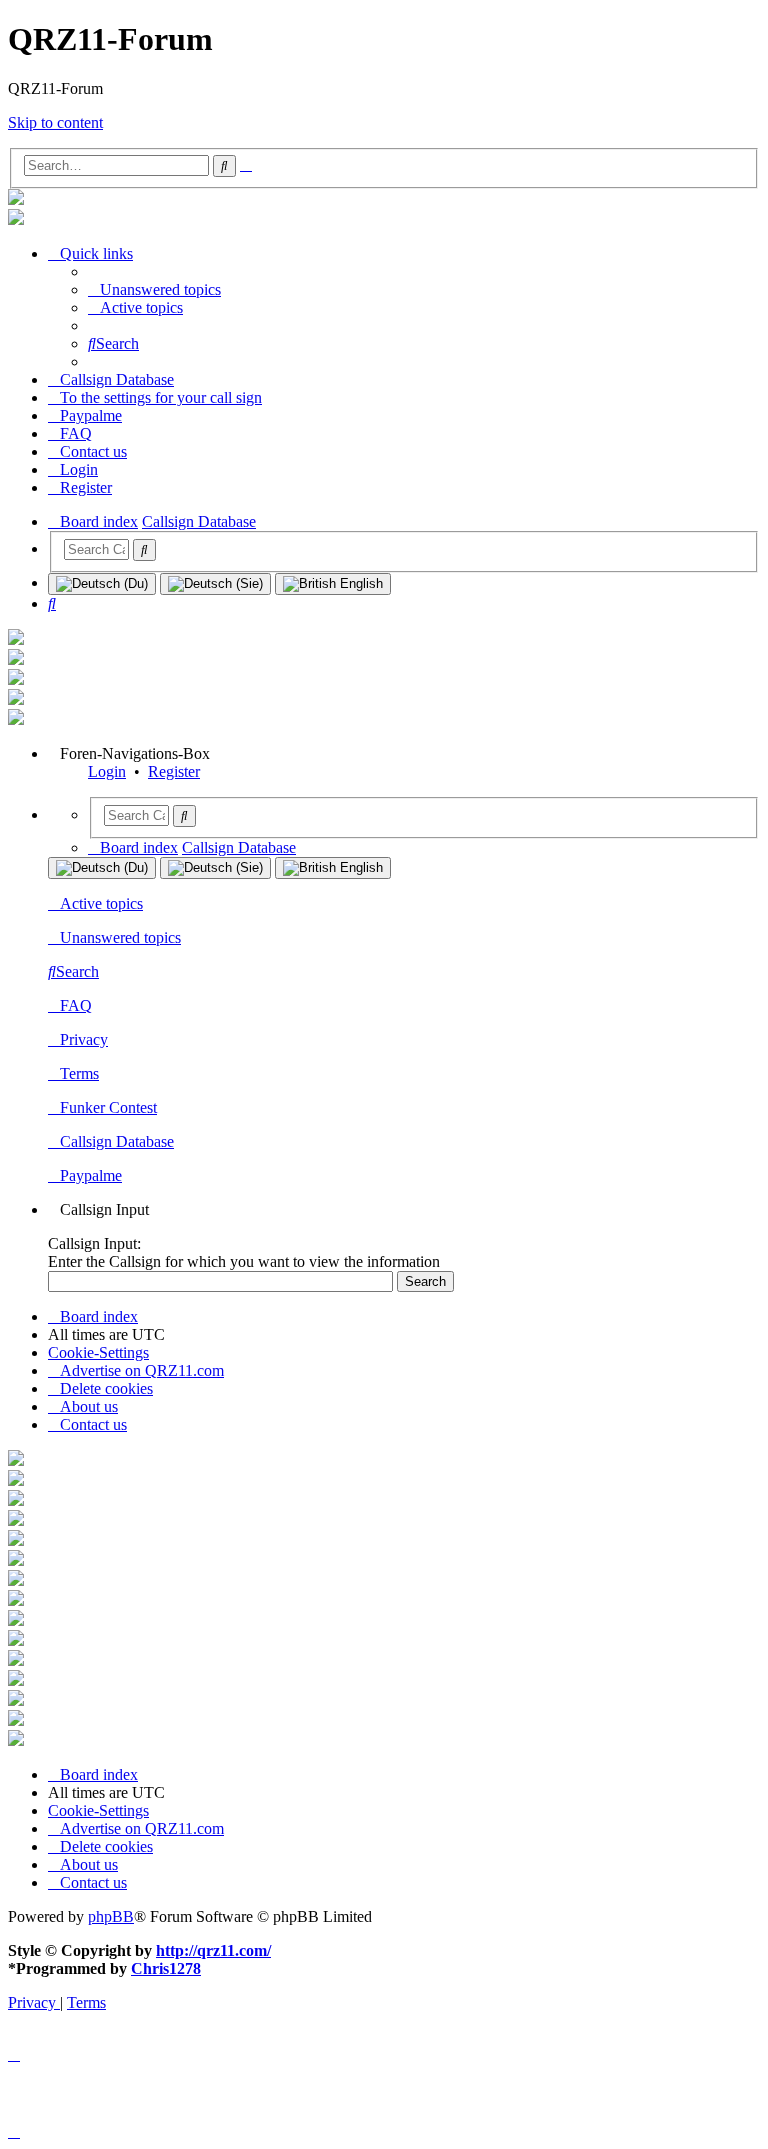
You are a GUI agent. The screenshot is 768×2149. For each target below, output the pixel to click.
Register (174, 771)
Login (107, 771)
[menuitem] (154, 289)
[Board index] (16, 199)
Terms (79, 1073)
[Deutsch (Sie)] (215, 584)
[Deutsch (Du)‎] (102, 584)
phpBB (111, 1916)
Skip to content (55, 122)
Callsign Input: (94, 1243)
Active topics (101, 903)
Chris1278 (166, 1968)
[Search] (144, 550)
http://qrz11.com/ (213, 1950)
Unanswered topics (120, 937)
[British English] (333, 584)
